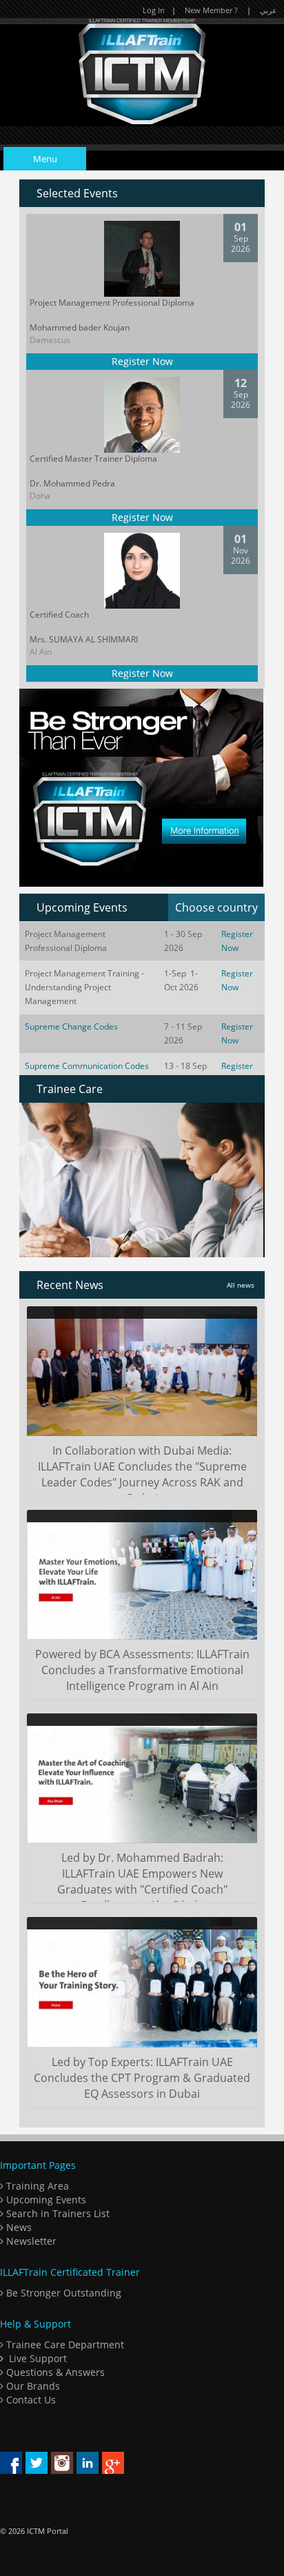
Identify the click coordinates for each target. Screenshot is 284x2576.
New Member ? (211, 10)
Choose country (216, 907)
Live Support (38, 2358)
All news (241, 1285)
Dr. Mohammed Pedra (72, 483)
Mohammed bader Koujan (80, 327)
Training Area (36, 2186)
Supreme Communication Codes (87, 1066)
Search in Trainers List (57, 2213)
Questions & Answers (54, 2372)
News (18, 2227)
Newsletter (30, 2241)
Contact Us (30, 2400)
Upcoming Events (45, 2200)
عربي (268, 10)
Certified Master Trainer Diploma (93, 459)
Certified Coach (59, 614)
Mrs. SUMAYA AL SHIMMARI (84, 639)
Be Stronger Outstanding (62, 2293)
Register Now (142, 361)
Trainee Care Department (64, 2344)
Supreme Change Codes (71, 1026)
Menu (45, 159)
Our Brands (32, 2386)
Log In (154, 10)
